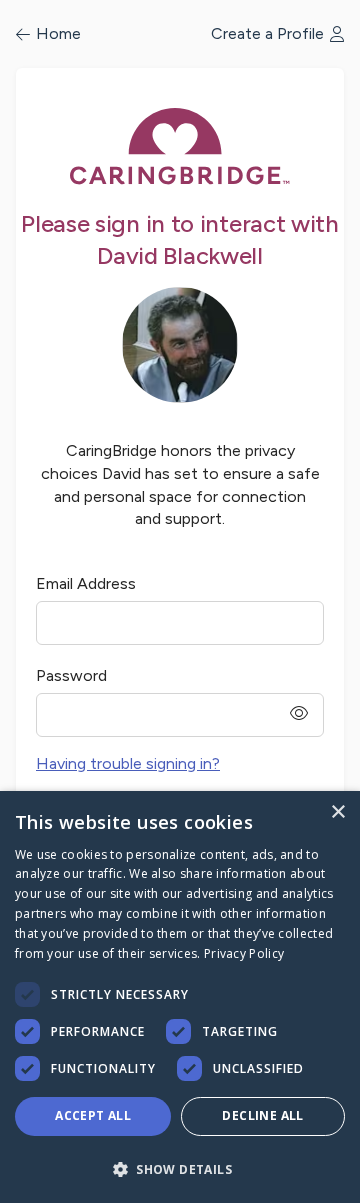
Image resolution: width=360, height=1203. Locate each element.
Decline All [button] (262, 1115)
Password (71, 675)
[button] (180, 1168)
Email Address (86, 583)
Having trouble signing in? (128, 763)
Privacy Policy (244, 953)
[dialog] (180, 997)
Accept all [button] (93, 1115)
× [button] (337, 812)
